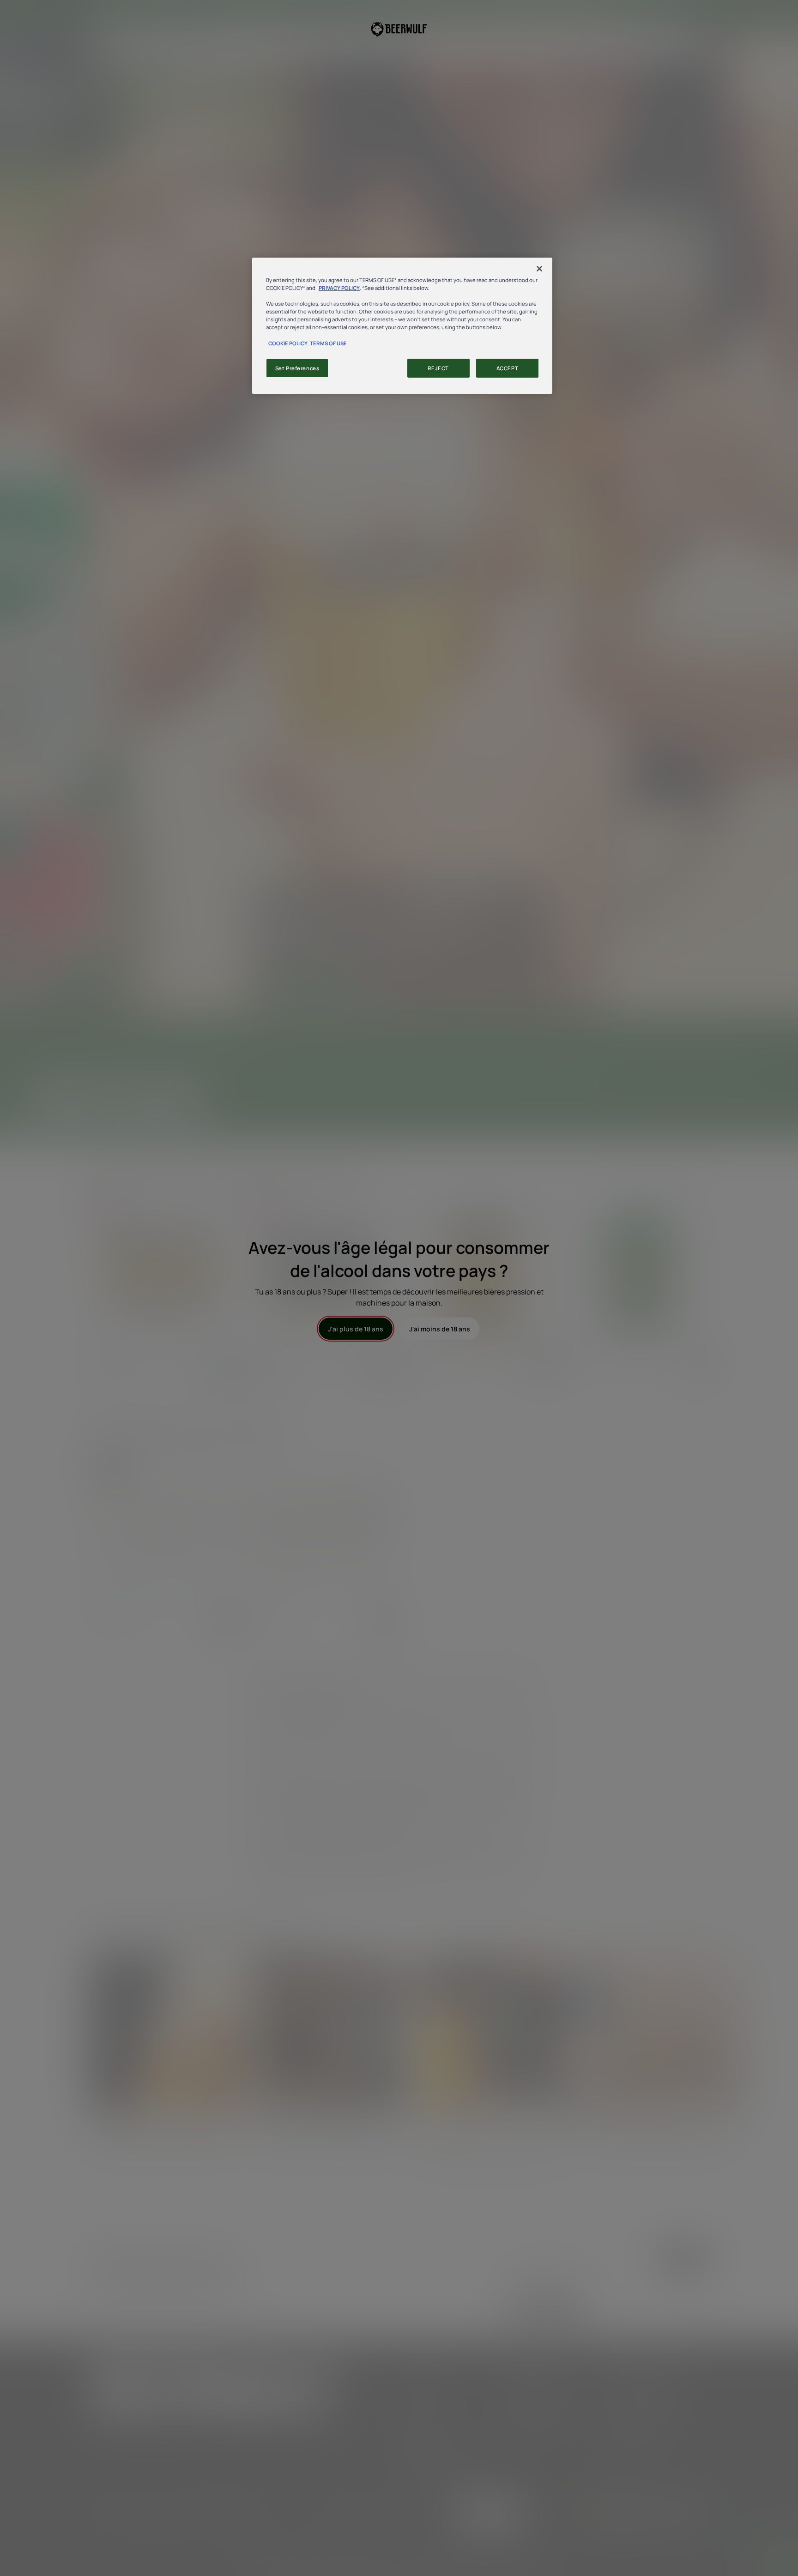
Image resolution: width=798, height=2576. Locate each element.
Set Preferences (297, 368)
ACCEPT (507, 368)
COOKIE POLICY (288, 343)
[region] (402, 326)
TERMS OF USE (328, 343)
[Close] (539, 269)
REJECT (438, 368)
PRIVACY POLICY (339, 288)
